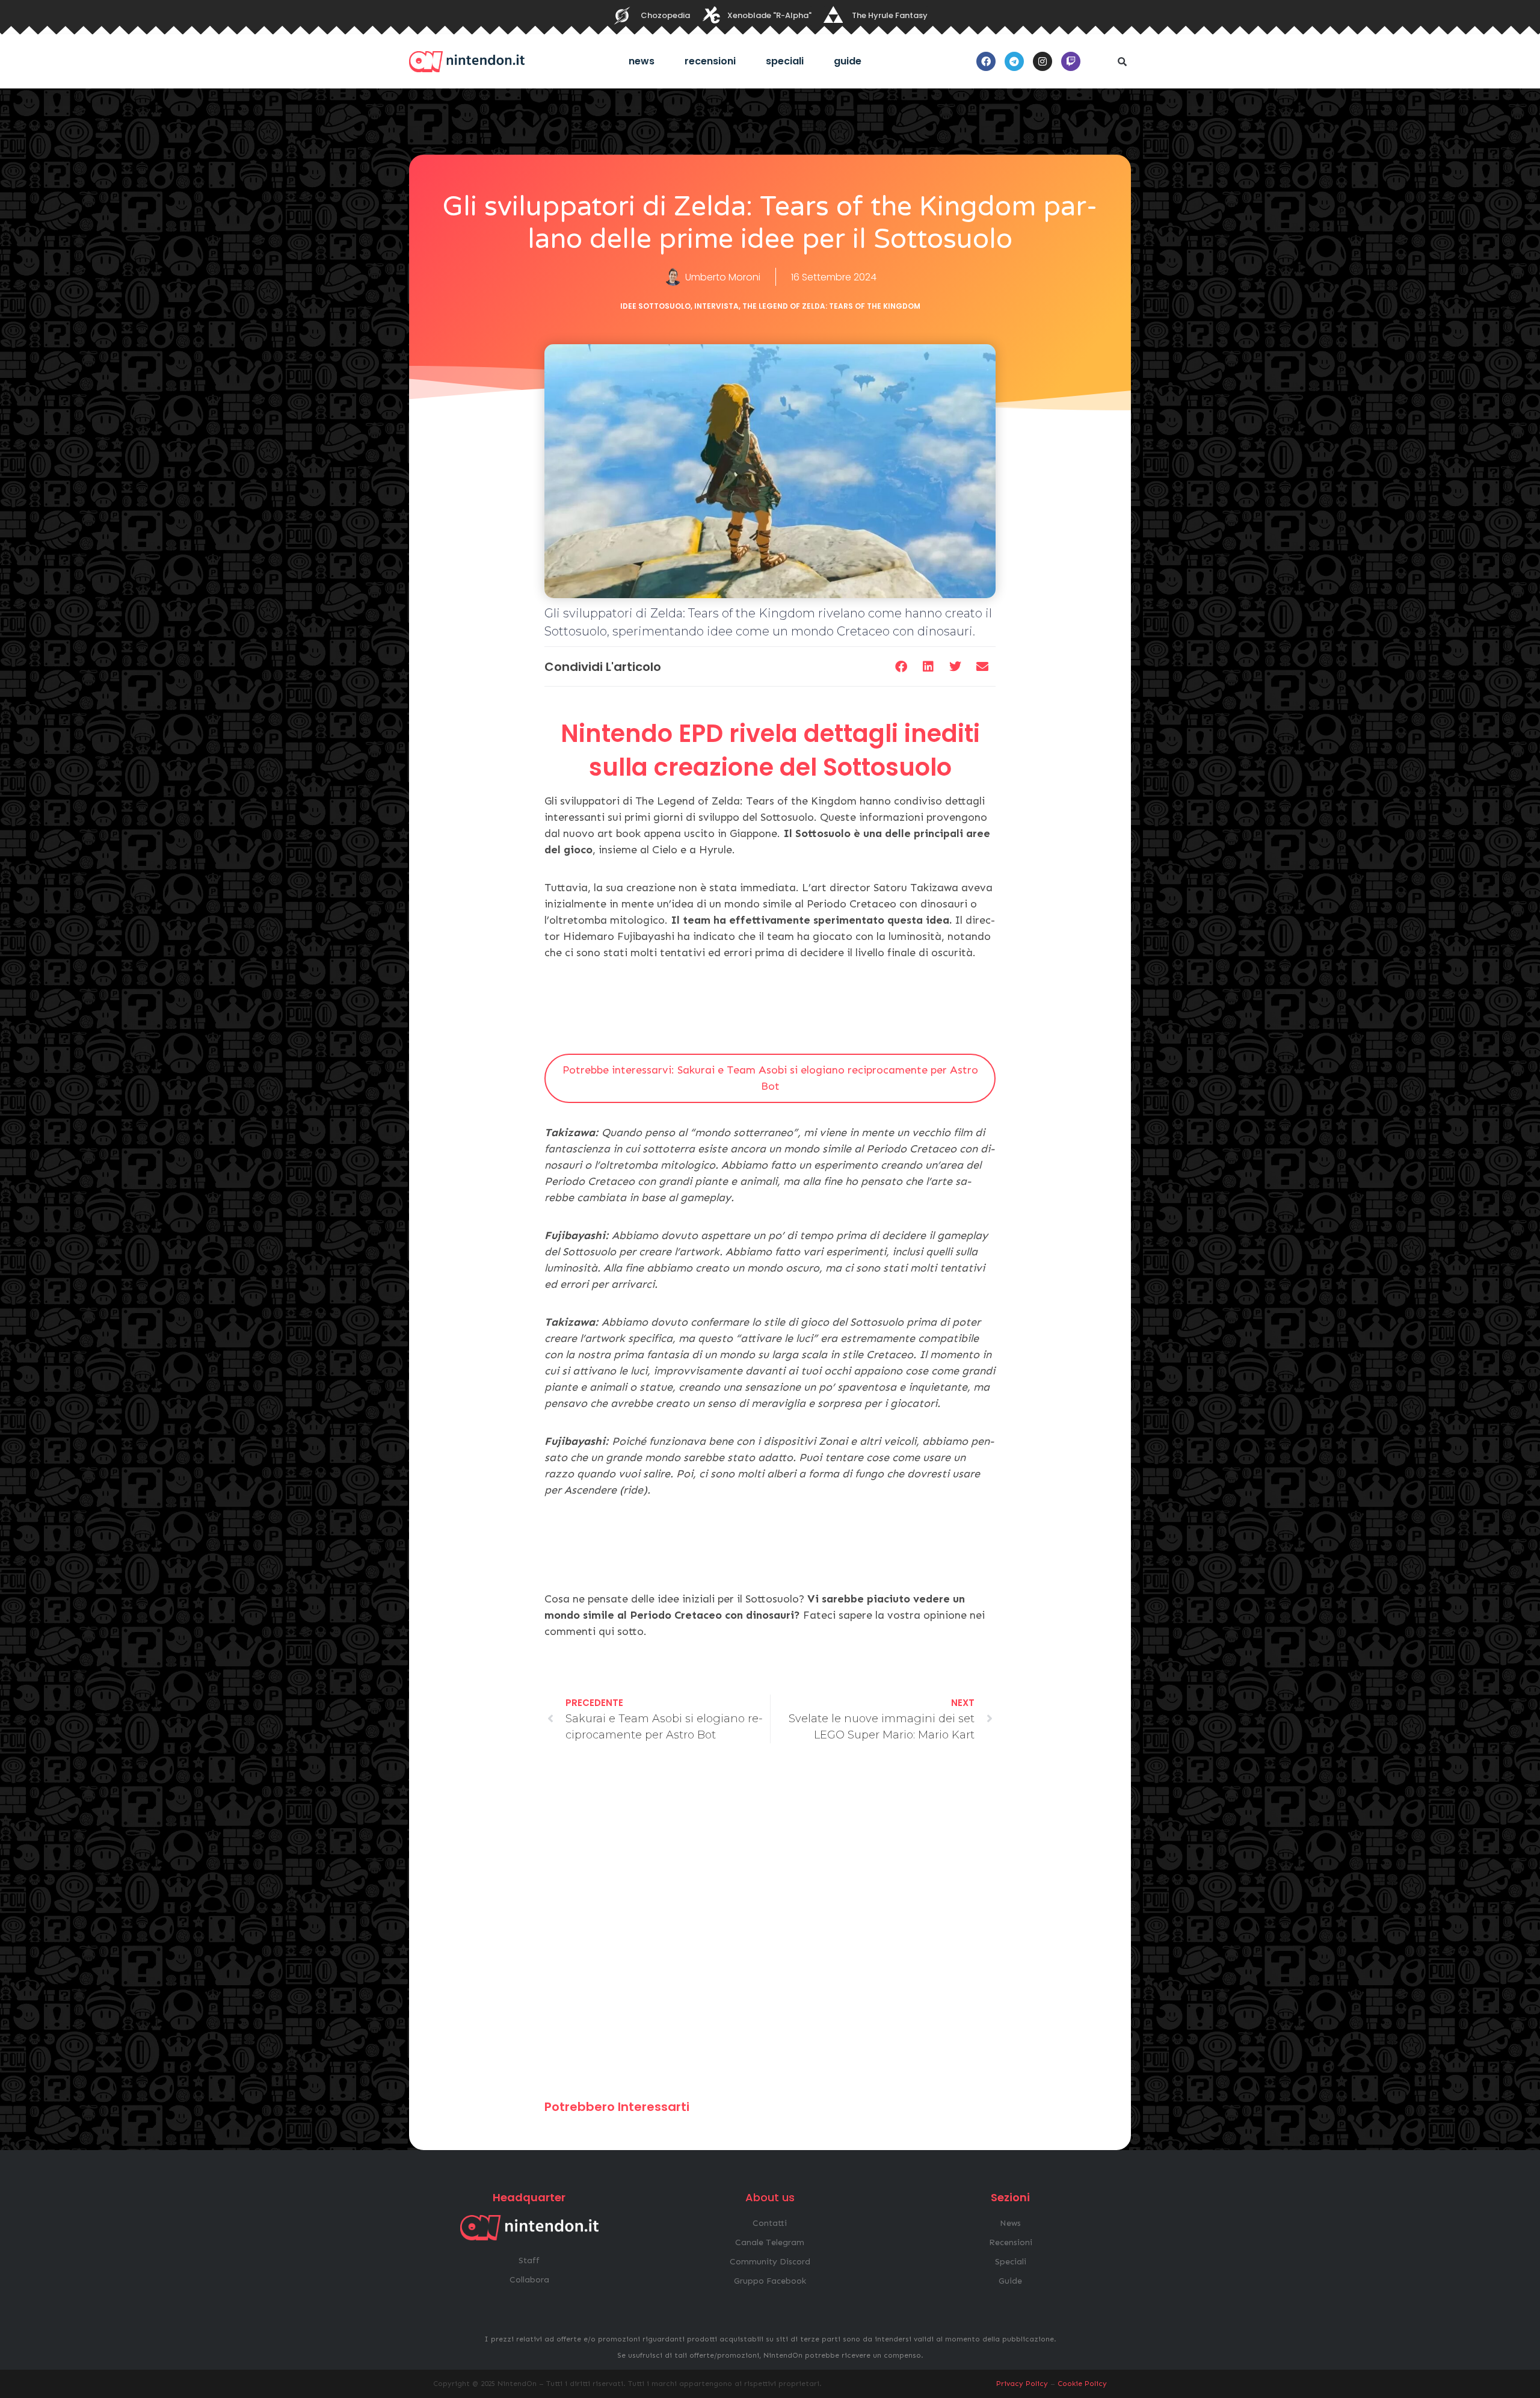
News (642, 61)
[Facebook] (986, 61)
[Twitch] (1071, 61)
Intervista (716, 306)
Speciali (785, 61)
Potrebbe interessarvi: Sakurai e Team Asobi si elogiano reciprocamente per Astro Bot (770, 1078)
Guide (848, 61)
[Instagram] (1043, 61)
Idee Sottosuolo (655, 306)
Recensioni (710, 61)
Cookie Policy (1082, 2384)
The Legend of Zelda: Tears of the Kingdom (831, 306)
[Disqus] (770, 1927)
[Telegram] (1014, 61)
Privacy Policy (1022, 2384)
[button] (1122, 61)
